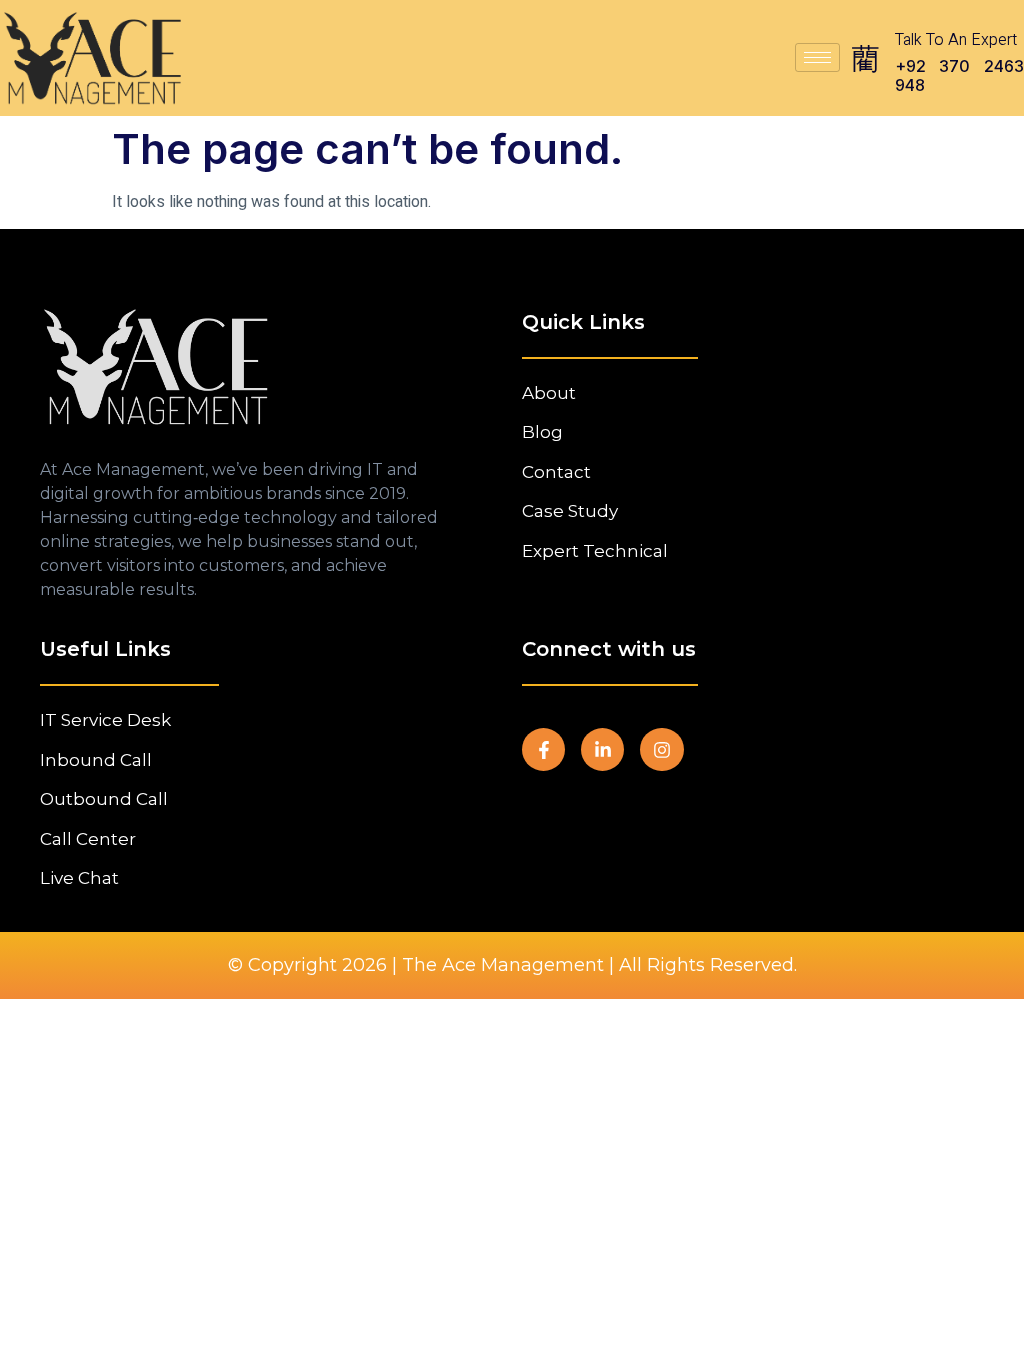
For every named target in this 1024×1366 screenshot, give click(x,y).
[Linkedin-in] (602, 749)
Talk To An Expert (956, 40)
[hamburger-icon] (817, 57)
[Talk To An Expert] (865, 58)
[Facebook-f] (543, 749)
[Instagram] (661, 749)
